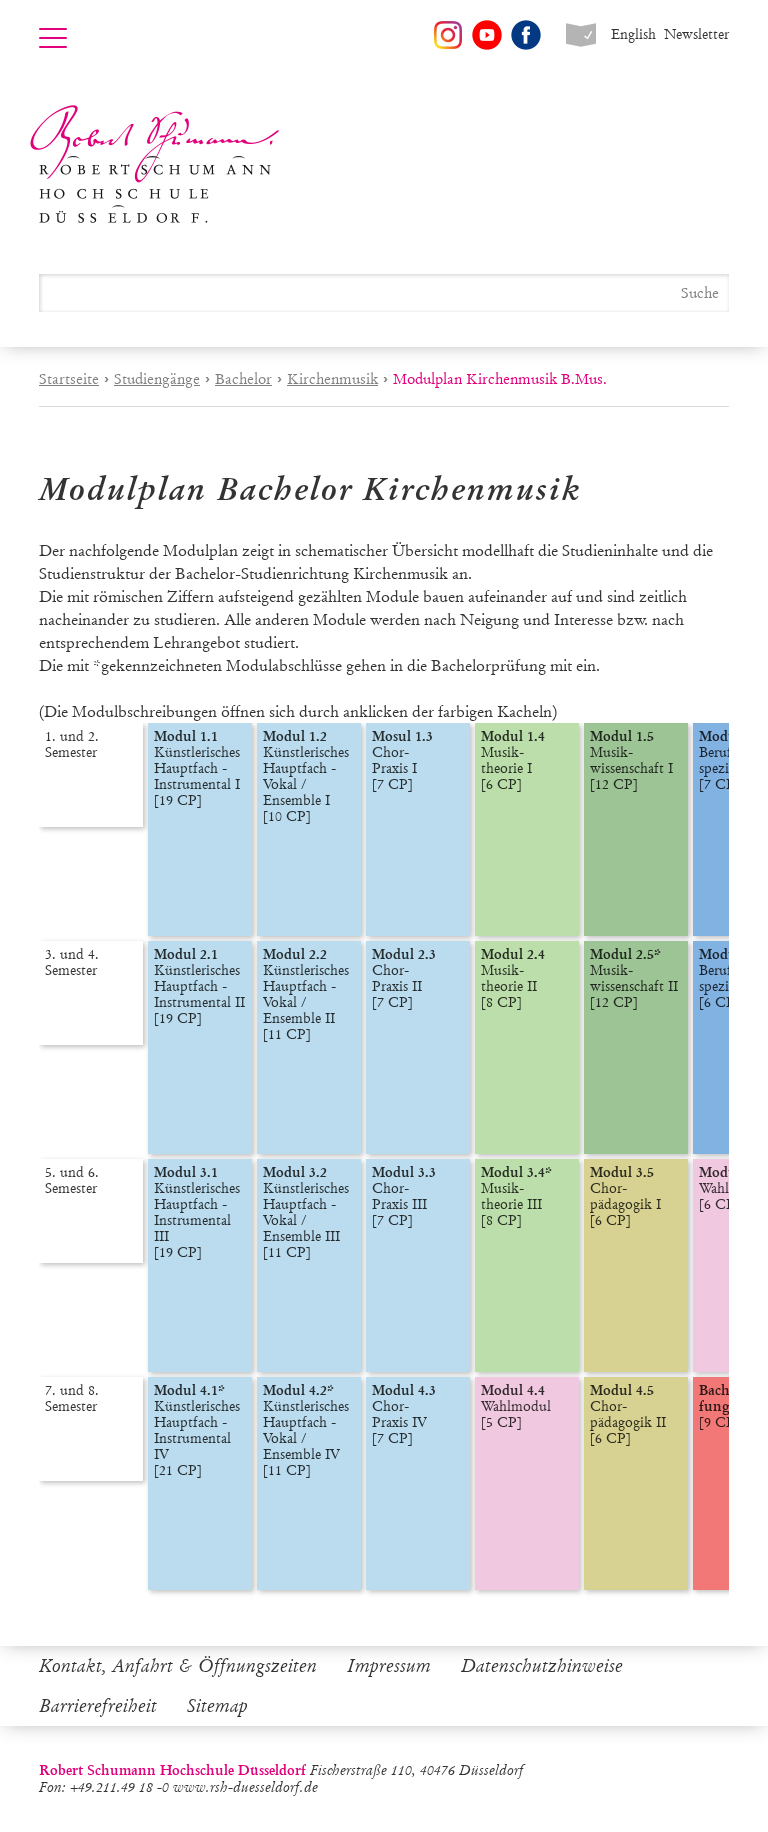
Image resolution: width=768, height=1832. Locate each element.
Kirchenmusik (332, 379)
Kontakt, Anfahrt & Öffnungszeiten (178, 1666)
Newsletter (696, 34)
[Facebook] (526, 35)
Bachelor (243, 379)
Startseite (69, 379)
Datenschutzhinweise (542, 1666)
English (633, 34)
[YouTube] (487, 35)
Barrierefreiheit (98, 1706)
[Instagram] (448, 35)
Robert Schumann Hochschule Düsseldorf (155, 164)
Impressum (389, 1666)
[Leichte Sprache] (581, 35)
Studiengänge (157, 379)
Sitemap (217, 1706)
